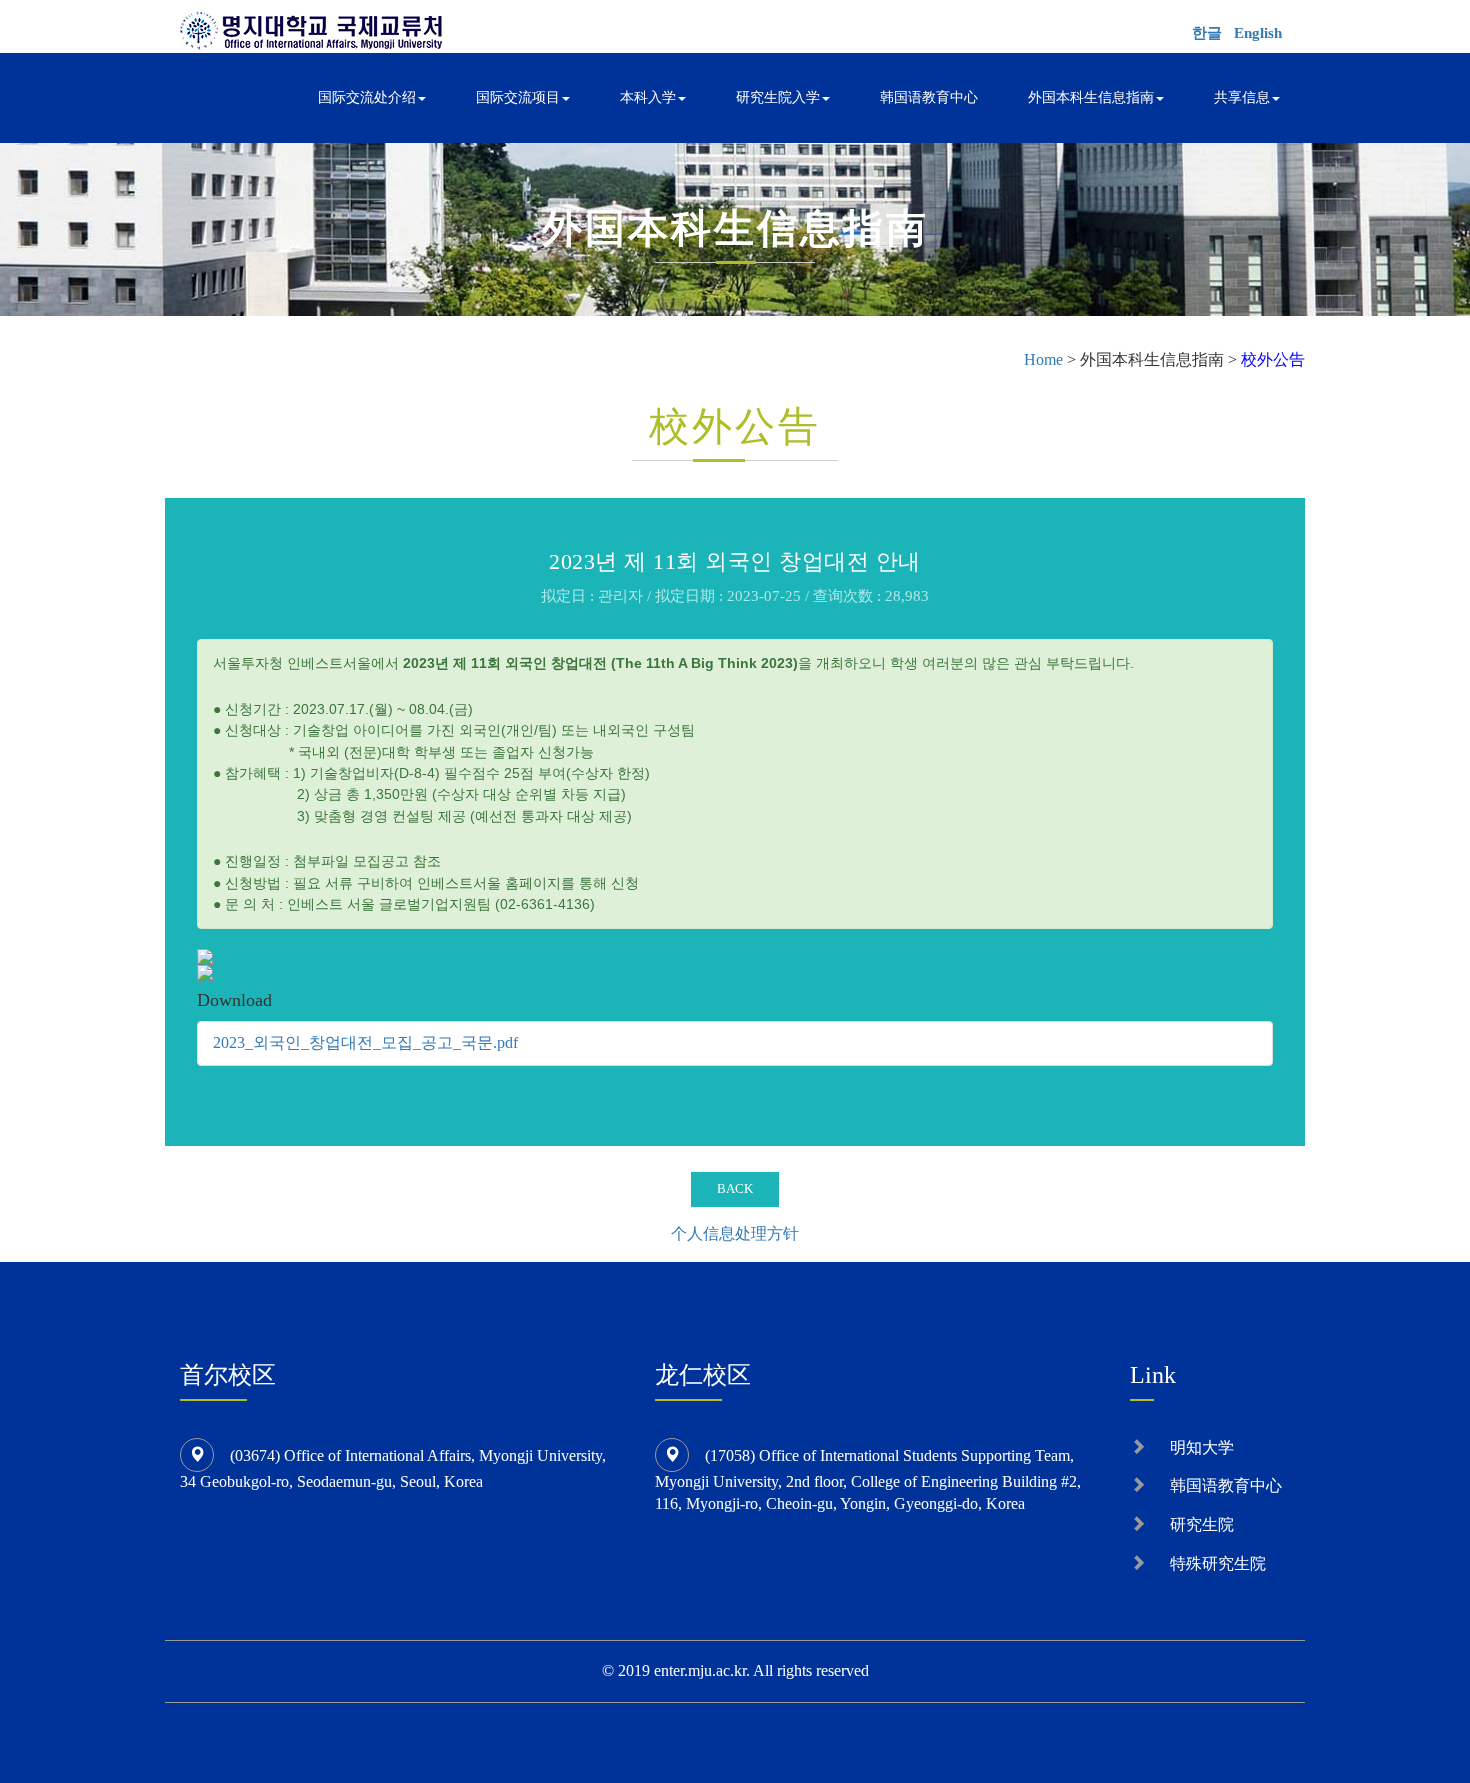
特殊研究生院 (1218, 1563)
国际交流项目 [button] (518, 97)
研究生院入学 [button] (778, 97)
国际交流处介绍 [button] (367, 97)
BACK (735, 1188)
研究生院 (1202, 1524)
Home (1043, 359)
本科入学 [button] (648, 97)
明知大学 (1202, 1447)
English (1258, 33)
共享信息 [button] (1242, 97)
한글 (1207, 33)
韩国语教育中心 (929, 97)
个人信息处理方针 (735, 1233)
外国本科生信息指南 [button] (1091, 97)
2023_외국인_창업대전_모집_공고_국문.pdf (365, 1042)
